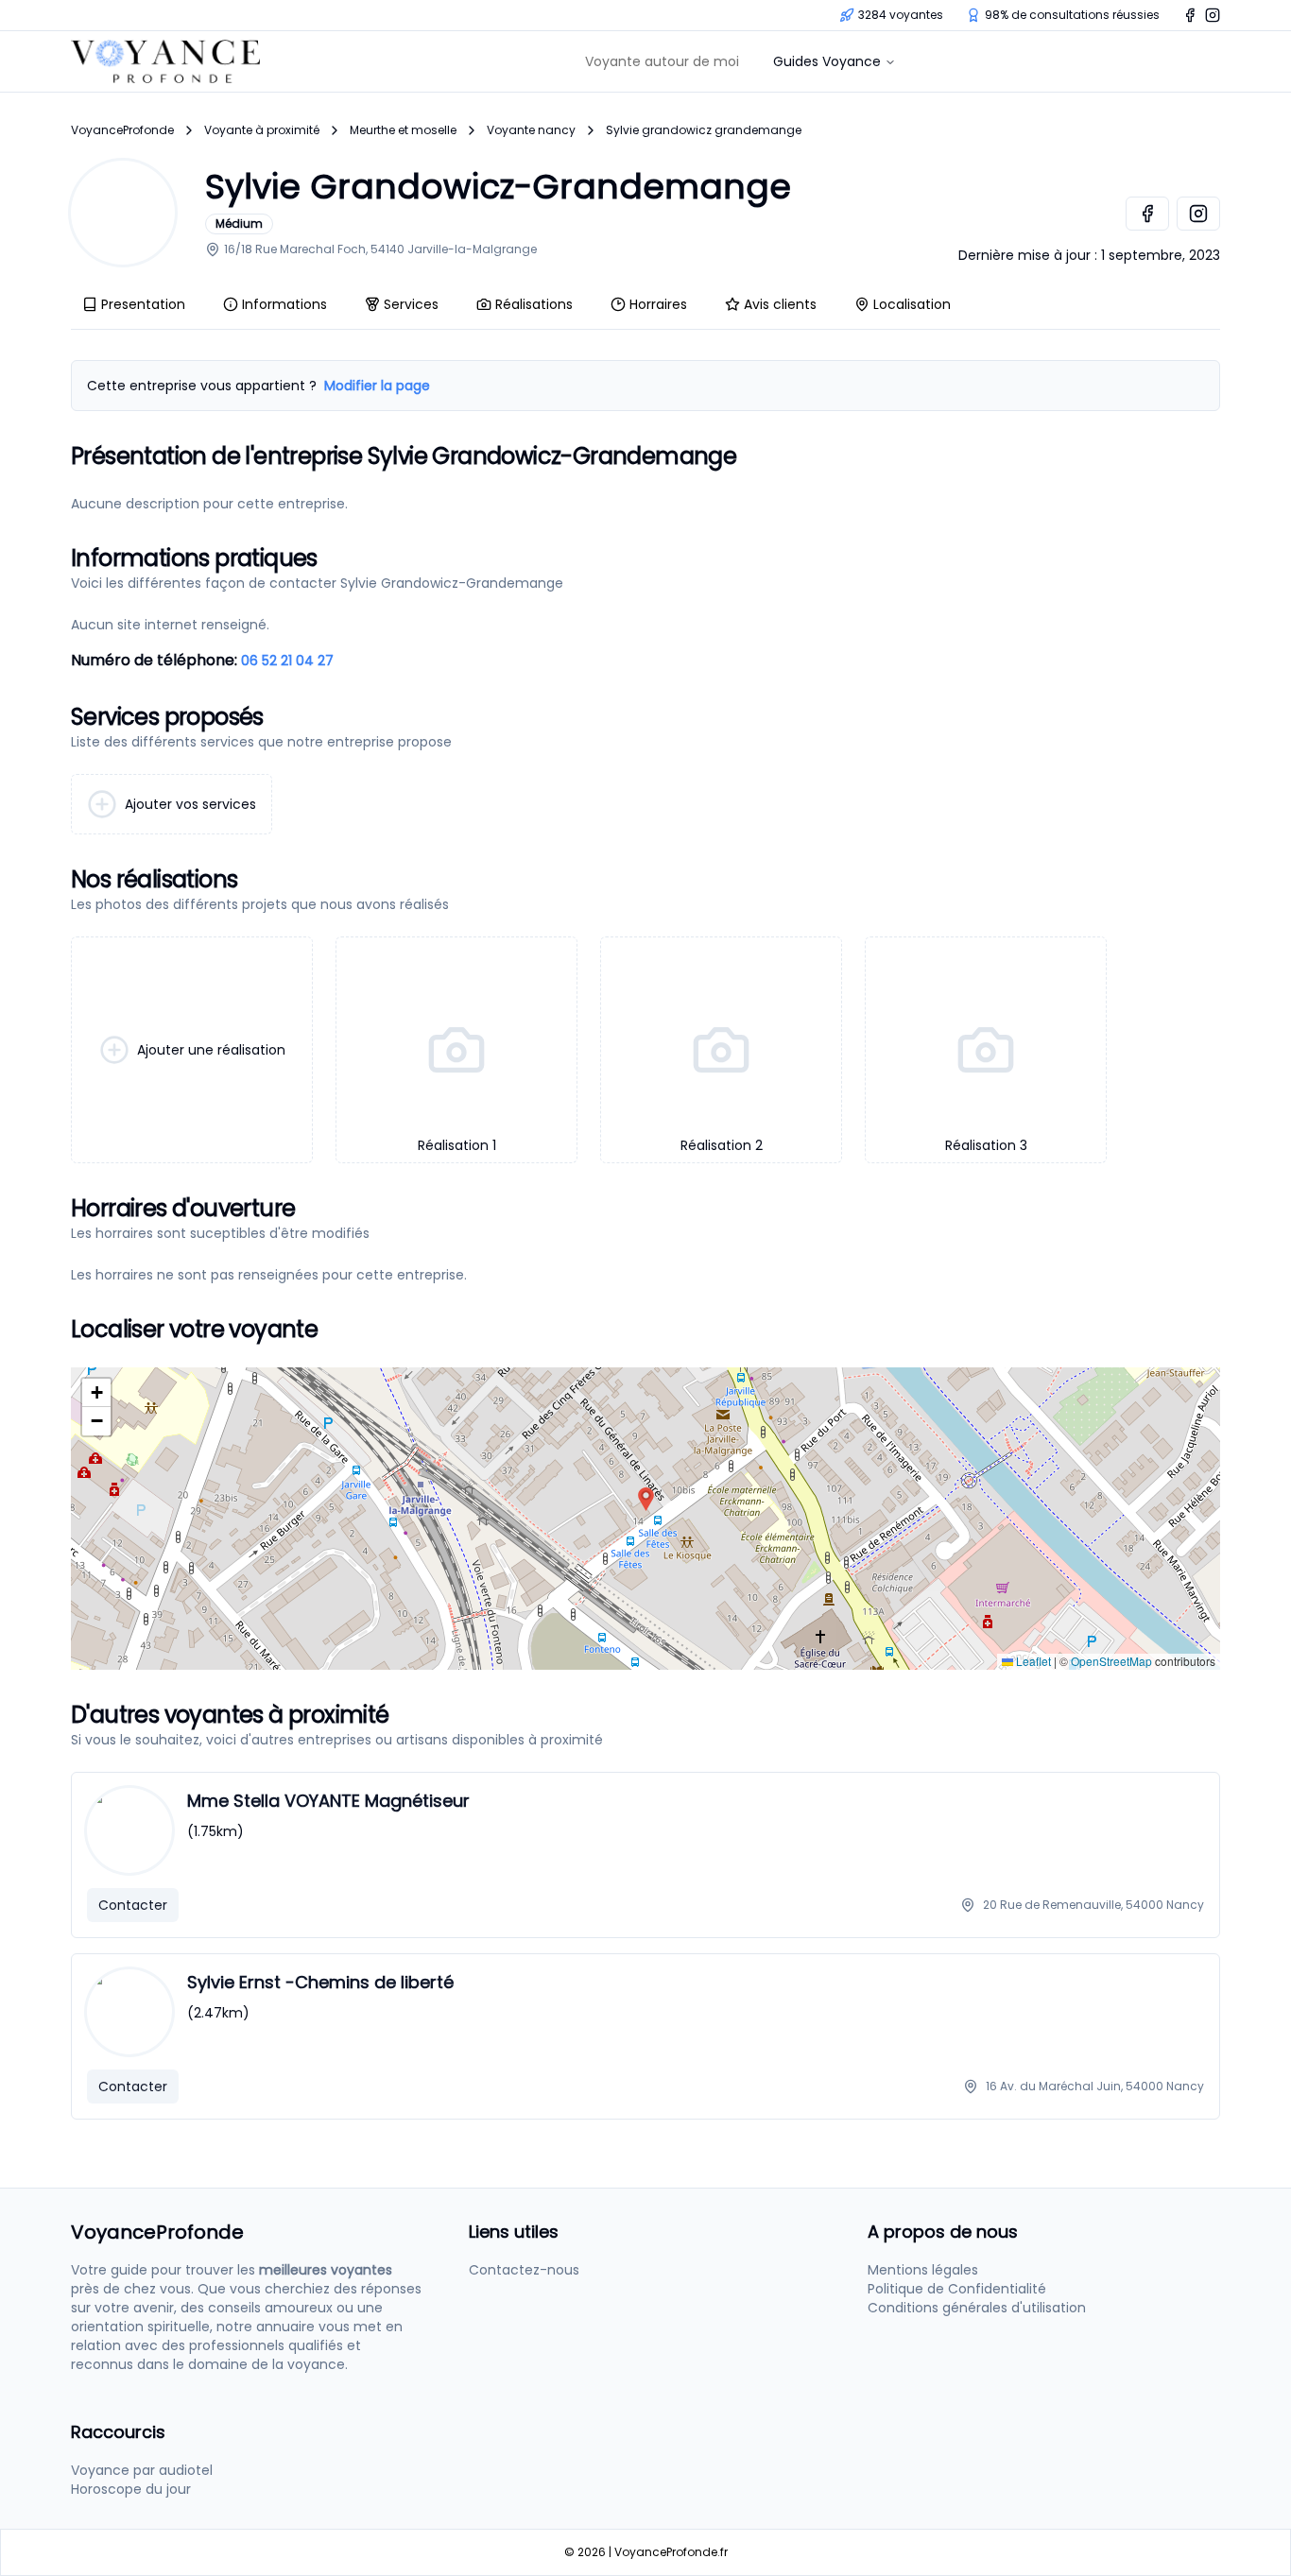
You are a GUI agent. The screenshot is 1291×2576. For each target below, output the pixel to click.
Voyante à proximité (262, 130)
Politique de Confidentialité (957, 2289)
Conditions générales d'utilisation (977, 2308)
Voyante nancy (531, 130)
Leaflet (1032, 1661)
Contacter (133, 1905)
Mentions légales (923, 2270)
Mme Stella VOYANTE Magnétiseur (328, 1801)
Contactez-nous (524, 2270)
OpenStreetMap (1111, 1661)
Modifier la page (377, 386)
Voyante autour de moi (662, 61)
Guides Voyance (827, 61)
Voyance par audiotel (142, 2470)
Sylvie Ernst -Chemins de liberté (320, 1982)
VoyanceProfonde (122, 130)
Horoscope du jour (131, 2489)
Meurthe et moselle (403, 130)
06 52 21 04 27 (287, 661)
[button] (646, 1499)
